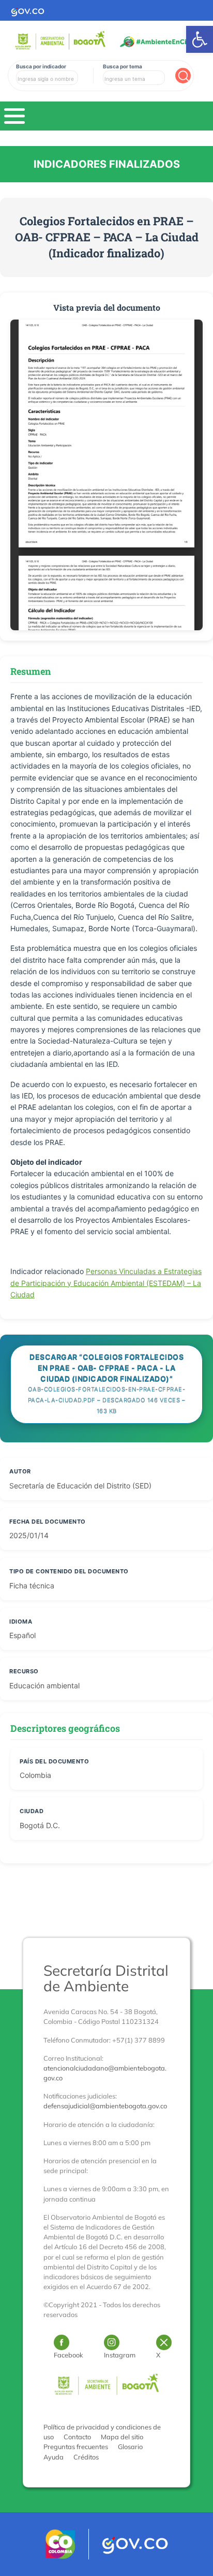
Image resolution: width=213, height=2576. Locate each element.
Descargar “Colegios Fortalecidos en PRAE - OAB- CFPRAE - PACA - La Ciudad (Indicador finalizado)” (107, 1384)
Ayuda (54, 2457)
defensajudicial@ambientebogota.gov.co (105, 2106)
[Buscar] (183, 76)
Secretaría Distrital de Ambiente (106, 1978)
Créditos (86, 2457)
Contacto (77, 2437)
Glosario (130, 2447)
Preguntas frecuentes (76, 2447)
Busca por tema (123, 66)
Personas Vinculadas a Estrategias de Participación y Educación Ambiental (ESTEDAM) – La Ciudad (106, 1283)
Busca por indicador (41, 66)
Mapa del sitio (122, 2437)
